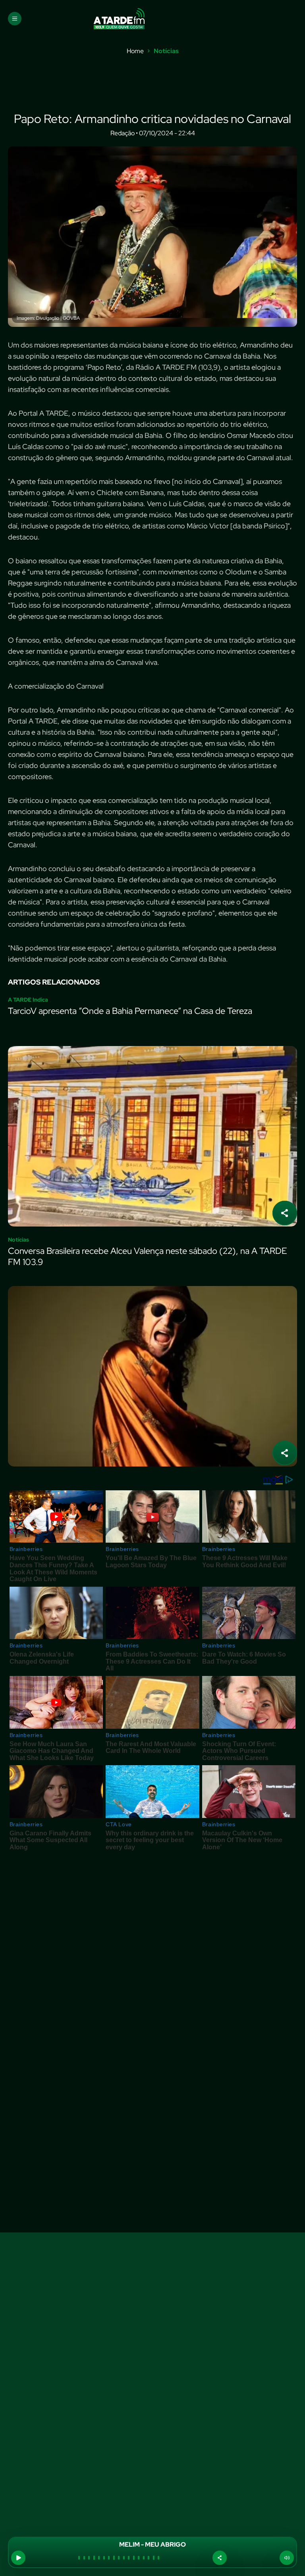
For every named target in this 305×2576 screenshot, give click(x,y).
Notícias (166, 51)
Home (135, 51)
